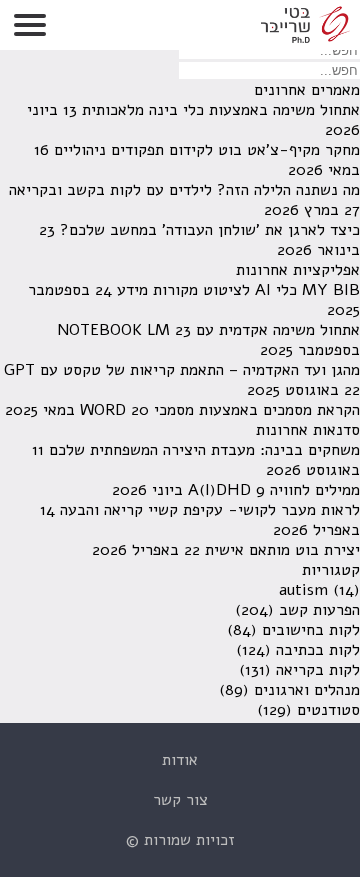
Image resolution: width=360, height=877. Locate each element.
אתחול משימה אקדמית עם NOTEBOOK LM (208, 330)
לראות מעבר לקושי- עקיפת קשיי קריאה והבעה (210, 510)
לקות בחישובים (311, 630)
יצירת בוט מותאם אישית (282, 550)
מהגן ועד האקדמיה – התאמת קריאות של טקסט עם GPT (182, 370)
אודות (180, 760)
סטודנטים (328, 710)
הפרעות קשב (319, 610)
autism (303, 590)
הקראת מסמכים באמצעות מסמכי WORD (220, 410)
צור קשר (180, 800)
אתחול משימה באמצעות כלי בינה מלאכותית (221, 110)
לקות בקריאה (318, 670)
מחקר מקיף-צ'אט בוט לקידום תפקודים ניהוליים (207, 150)
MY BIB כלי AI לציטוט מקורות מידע (238, 290)
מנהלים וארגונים (307, 690)
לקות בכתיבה (318, 650)
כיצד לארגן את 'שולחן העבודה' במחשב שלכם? (210, 230)
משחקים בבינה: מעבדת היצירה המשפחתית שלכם (204, 450)
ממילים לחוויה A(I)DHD (274, 490)
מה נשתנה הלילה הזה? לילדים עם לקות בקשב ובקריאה (184, 190)
